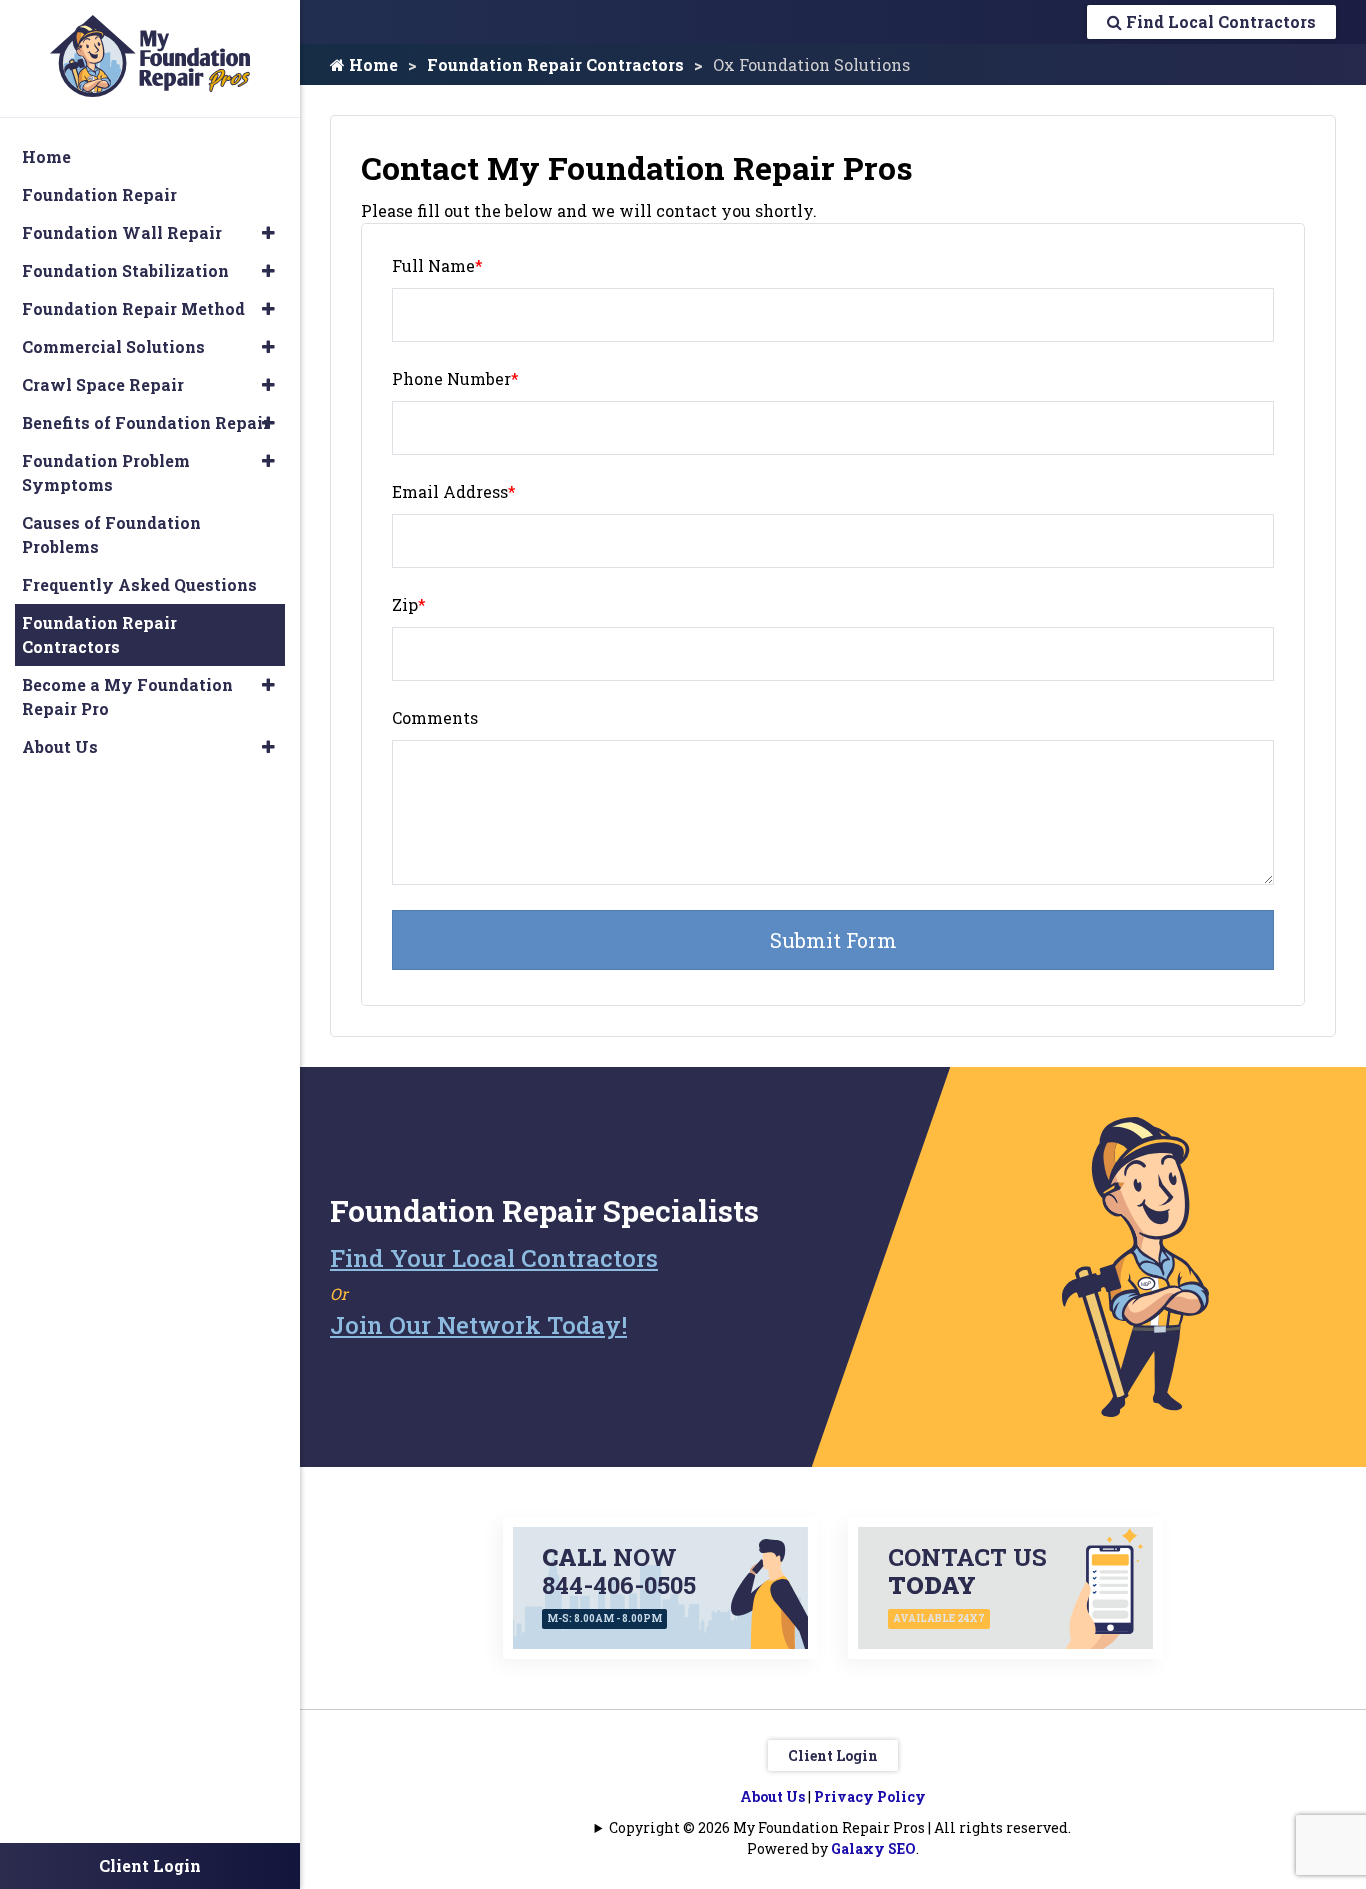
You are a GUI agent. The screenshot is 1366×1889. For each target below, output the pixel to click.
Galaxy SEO (873, 1848)
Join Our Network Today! (478, 1325)
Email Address (454, 491)
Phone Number (455, 378)
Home (371, 64)
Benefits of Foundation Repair (146, 422)
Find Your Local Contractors (494, 1258)
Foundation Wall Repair (122, 232)
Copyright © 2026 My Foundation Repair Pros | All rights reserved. (840, 1827)
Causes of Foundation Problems (111, 534)
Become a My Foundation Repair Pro (127, 696)
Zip (409, 604)
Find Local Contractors (1219, 21)
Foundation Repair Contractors (555, 64)
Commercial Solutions (113, 346)
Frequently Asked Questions (139, 584)
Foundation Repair (99, 194)
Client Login (833, 1755)
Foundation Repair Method (133, 308)
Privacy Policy (870, 1796)
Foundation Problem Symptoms (106, 472)
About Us (772, 1796)
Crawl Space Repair (103, 384)
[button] (268, 233)
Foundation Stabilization (125, 270)
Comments (435, 717)
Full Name (437, 265)
